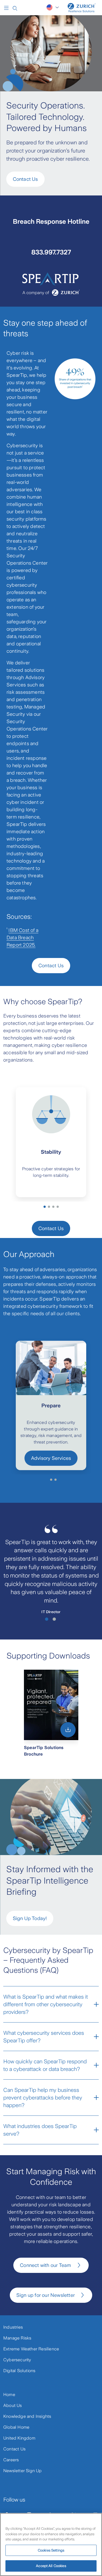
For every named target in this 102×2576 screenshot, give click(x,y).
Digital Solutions (19, 2371)
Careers (11, 2460)
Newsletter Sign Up (23, 2471)
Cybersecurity (17, 2360)
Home (9, 2395)
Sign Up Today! (30, 1918)
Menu (8, 8)
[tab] (45, 1207)
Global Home (16, 2427)
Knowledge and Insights (27, 2416)
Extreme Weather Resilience (31, 2349)
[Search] (15, 8)
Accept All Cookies (51, 2566)
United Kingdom (19, 2438)
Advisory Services (51, 1458)
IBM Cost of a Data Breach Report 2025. (22, 938)
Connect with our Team (45, 2265)
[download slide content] (68, 1730)
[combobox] (53, 7)
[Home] (82, 8)
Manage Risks (17, 2338)
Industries (13, 2327)
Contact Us (25, 179)
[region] (51, 2544)
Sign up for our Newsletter (46, 2295)
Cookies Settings (51, 2550)
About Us (13, 2405)
